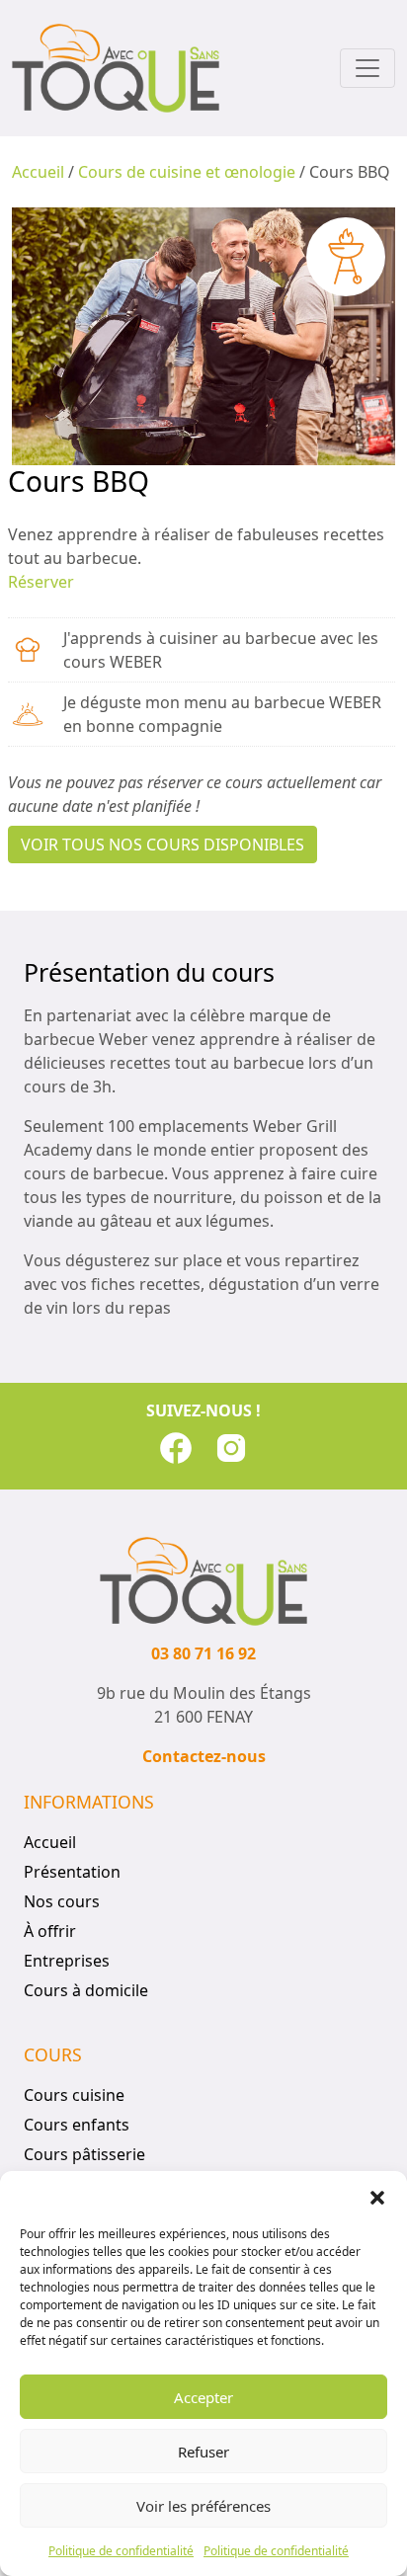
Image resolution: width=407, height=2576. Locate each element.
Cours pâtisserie (84, 2154)
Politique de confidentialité (121, 2551)
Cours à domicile (86, 1990)
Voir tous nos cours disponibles (163, 845)
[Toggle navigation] (367, 68)
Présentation (72, 1872)
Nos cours (62, 1901)
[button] (377, 2196)
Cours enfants (77, 2125)
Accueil (38, 172)
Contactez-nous (204, 1756)
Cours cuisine (74, 2095)
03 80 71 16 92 (203, 1653)
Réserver (41, 582)
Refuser (203, 2452)
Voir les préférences (203, 2506)
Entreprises (67, 1961)
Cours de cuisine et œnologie (187, 172)
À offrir (50, 1931)
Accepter (203, 2397)
